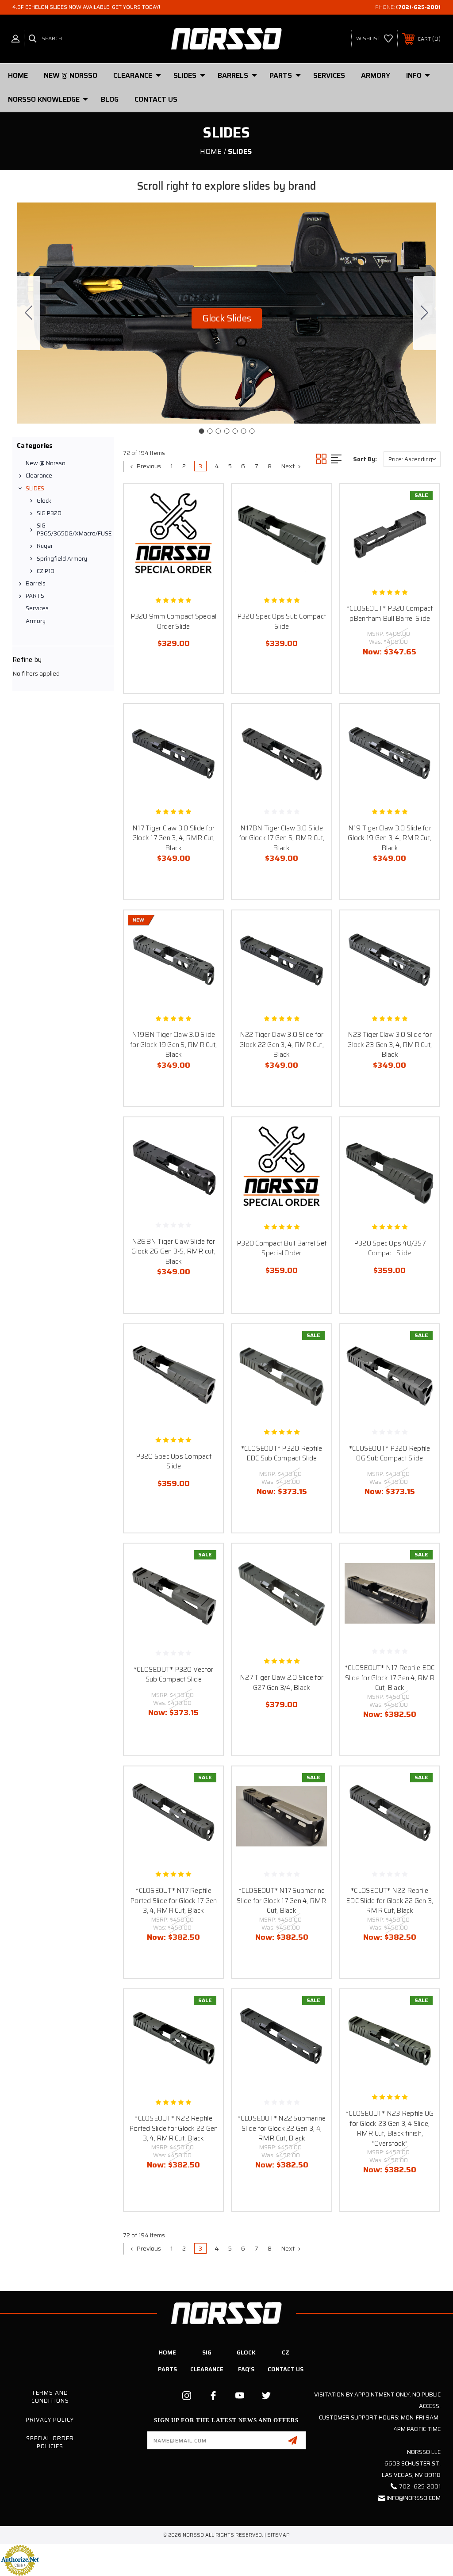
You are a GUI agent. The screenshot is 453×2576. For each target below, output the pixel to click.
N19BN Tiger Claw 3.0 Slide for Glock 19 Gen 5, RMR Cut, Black (173, 1045)
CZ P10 (46, 571)
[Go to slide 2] (425, 313)
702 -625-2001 (420, 2486)
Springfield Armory (62, 559)
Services (329, 75)
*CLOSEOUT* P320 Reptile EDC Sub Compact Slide (282, 1454)
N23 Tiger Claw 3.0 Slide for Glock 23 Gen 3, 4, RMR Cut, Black (390, 1045)
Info (414, 75)
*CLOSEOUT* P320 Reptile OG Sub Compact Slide (390, 1454)
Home (18, 75)
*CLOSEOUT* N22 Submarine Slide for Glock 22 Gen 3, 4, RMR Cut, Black (282, 2128)
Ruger (45, 546)
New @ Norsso (71, 75)
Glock (44, 501)
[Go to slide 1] (201, 431)
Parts (167, 2369)
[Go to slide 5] (235, 431)
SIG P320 (49, 513)
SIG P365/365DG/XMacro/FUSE (73, 529)
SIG (207, 2352)
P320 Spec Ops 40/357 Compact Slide (390, 1248)
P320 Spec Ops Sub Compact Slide (282, 621)
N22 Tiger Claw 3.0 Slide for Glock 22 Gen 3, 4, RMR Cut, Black (282, 1045)
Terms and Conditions (50, 2397)
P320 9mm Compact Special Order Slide (174, 621)
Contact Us (156, 99)
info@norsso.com (414, 2498)
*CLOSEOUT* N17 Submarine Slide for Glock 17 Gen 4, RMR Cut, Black (281, 1901)
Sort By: (365, 459)
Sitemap (278, 2535)
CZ (286, 2352)
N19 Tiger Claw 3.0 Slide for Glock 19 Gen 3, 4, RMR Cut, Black (390, 838)
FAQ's (246, 2369)
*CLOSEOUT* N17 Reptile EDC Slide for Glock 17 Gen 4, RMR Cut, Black (390, 1678)
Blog (110, 99)
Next (288, 466)
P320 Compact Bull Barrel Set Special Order (282, 1248)
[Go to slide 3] (218, 431)
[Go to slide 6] (243, 431)
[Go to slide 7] (29, 313)
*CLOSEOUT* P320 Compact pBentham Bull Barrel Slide (390, 613)
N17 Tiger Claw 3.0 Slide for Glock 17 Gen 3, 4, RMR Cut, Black (174, 838)
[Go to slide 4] (226, 431)
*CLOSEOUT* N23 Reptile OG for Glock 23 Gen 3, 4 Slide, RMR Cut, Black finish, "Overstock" (390, 2129)
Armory (376, 75)
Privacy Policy (50, 2420)
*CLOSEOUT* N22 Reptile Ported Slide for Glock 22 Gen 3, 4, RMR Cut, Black (173, 2128)
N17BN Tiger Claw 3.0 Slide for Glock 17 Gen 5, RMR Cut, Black (282, 838)
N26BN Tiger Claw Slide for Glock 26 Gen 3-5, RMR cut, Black (173, 1252)
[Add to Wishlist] (205, 523)
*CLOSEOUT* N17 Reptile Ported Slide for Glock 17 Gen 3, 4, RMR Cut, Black (173, 1901)
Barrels (233, 75)
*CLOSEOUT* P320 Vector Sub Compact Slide (174, 1675)
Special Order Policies (50, 2442)
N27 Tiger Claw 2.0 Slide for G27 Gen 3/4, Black (282, 1683)
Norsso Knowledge (44, 99)
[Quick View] (205, 501)
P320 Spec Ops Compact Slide (174, 1462)
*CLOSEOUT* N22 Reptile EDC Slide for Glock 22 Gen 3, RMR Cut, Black (390, 1901)
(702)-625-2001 (418, 7)
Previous (148, 466)
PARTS (281, 75)
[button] (227, 318)
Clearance (133, 75)
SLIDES (185, 75)
